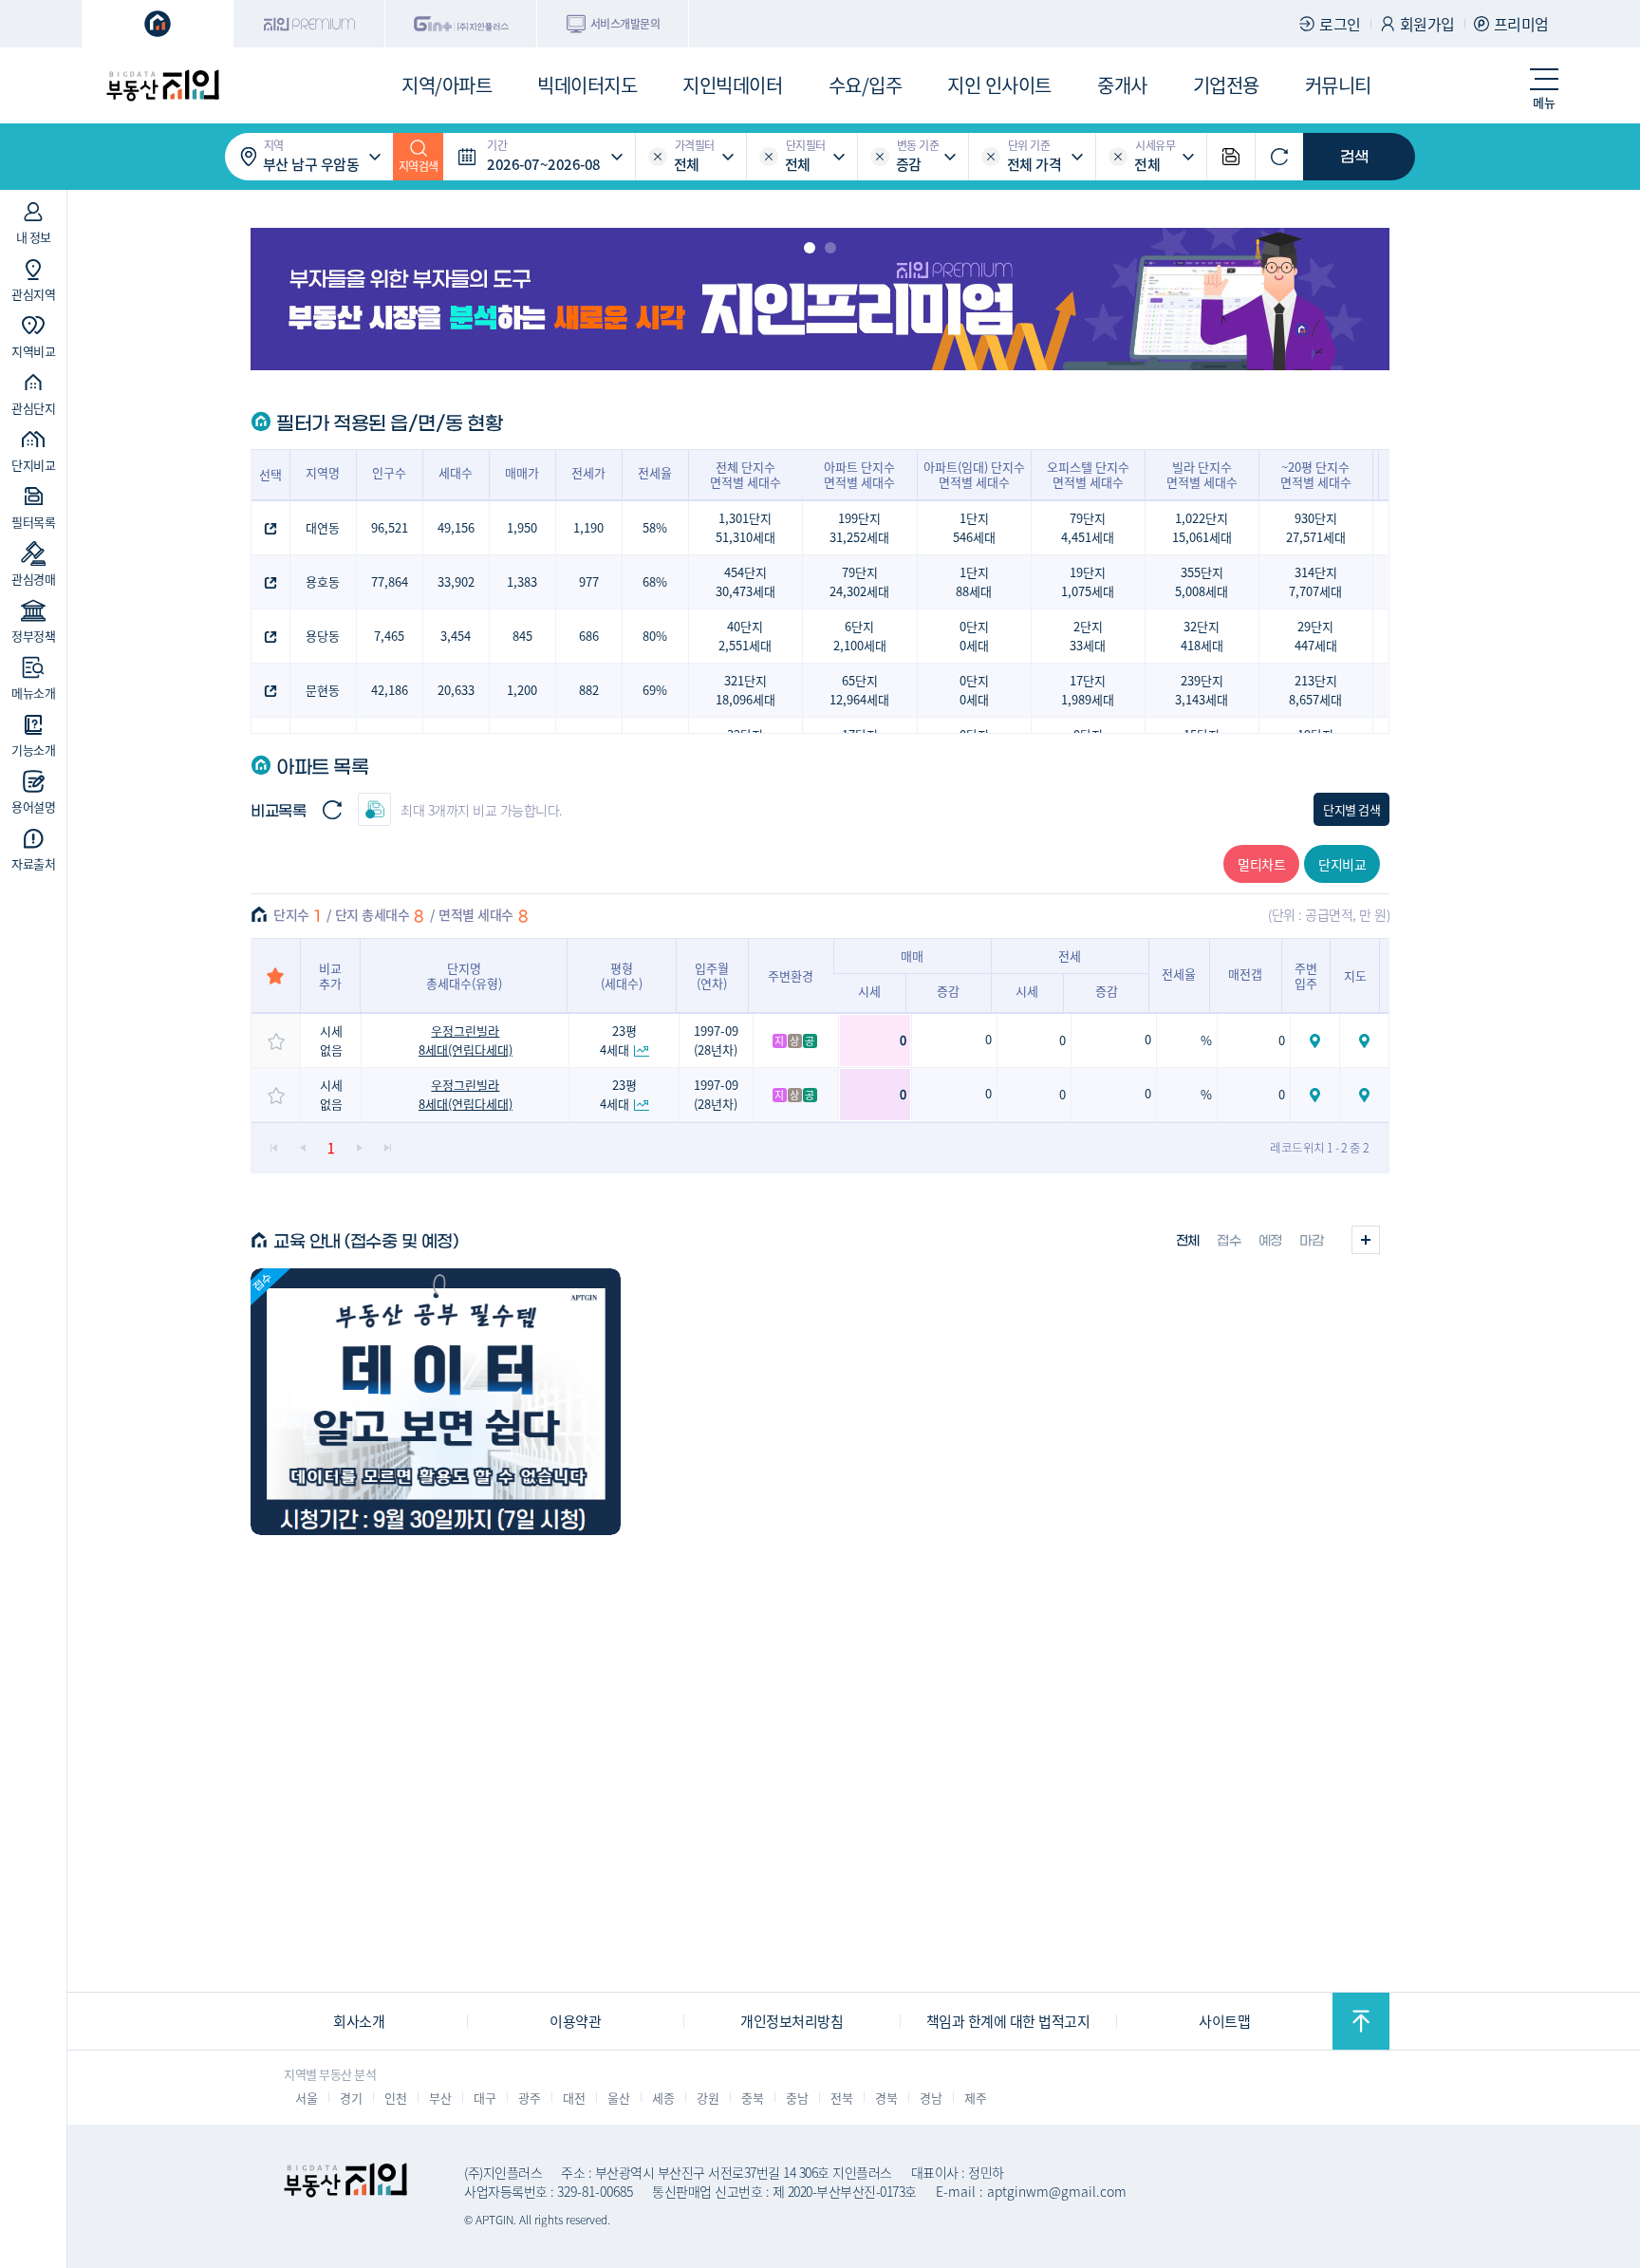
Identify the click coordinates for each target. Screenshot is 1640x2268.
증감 (948, 991)
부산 (440, 2098)
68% (655, 581)
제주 (975, 2098)
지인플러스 (461, 24)
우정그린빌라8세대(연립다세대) (466, 1040)
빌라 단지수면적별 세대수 (1202, 474)
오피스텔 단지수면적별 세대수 (1088, 474)
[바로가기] (436, 1402)
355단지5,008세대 (1202, 581)
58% (655, 527)
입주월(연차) (712, 975)
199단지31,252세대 (859, 527)
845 (522, 636)
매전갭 (1245, 974)
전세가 (588, 472)
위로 (1361, 2021)
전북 (841, 2098)
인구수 (389, 472)
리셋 (658, 157)
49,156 (456, 527)
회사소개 (359, 2021)
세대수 (456, 472)
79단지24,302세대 (859, 581)
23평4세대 (618, 1040)
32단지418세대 (1202, 636)
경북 (886, 2098)
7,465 (389, 636)
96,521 (390, 527)
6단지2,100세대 (860, 636)
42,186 (390, 690)
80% (655, 636)
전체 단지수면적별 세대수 (745, 474)
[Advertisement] (820, 1858)
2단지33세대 (1088, 636)
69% (655, 690)
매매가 (522, 472)
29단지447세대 (1316, 636)
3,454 (456, 636)
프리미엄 (1521, 24)
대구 (485, 2098)
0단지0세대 (974, 636)
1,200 (522, 690)
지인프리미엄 (309, 24)
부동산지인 (162, 85)
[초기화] (1279, 157)
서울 (306, 2098)
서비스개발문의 (625, 23)
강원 (708, 2098)
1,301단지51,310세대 (745, 527)
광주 (529, 2098)
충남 (797, 2098)
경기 (351, 2098)
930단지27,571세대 (1316, 527)
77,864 (390, 581)
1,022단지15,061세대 (1202, 527)
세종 (663, 2098)
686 (589, 636)
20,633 (456, 690)
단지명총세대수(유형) (464, 975)
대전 (574, 2098)
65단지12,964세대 (859, 690)
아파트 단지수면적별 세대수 (859, 474)
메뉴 (1544, 102)
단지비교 (1342, 864)
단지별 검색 (1351, 809)
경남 (931, 2098)
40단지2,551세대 (745, 636)
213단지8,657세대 (1315, 690)
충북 (752, 2098)
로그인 (1340, 24)
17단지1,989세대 (1088, 690)
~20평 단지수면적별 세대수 (1316, 474)
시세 (869, 991)
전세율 (655, 472)
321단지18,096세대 (745, 690)
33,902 (456, 581)
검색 (1354, 157)
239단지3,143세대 (1202, 690)
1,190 (588, 527)
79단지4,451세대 (1088, 527)
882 (589, 690)
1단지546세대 (974, 527)
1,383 (522, 581)
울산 (618, 2098)
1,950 (522, 527)
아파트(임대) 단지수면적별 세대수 (974, 474)
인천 (395, 2098)
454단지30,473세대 (745, 581)
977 (589, 581)
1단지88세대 (974, 581)
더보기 (1366, 1240)
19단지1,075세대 (1088, 581)
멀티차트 (1261, 864)
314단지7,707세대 (1315, 581)
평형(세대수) (622, 975)
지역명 (323, 472)
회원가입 (1427, 24)
